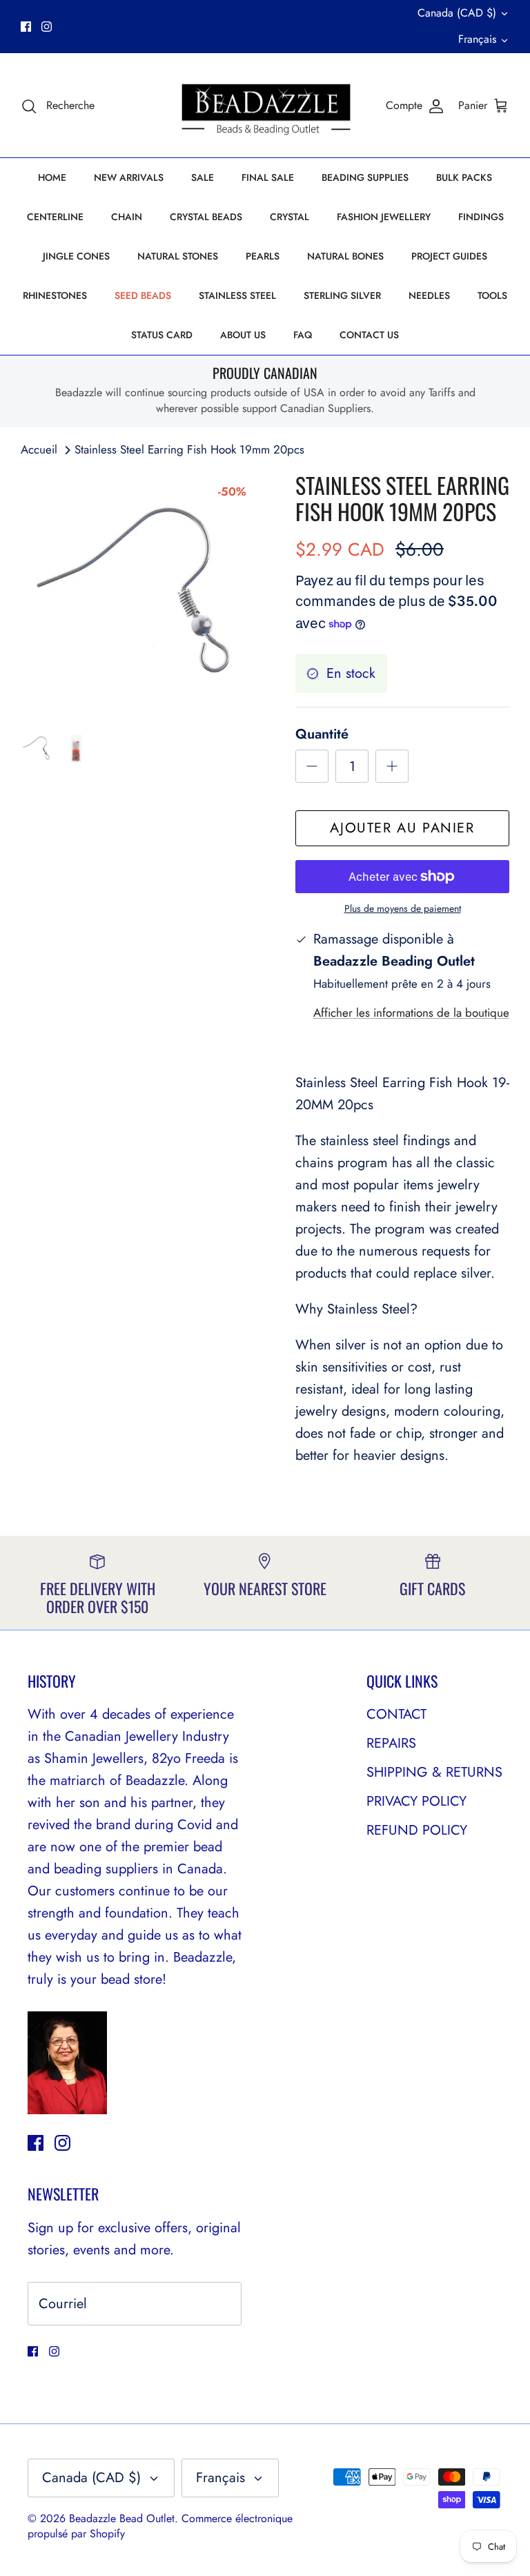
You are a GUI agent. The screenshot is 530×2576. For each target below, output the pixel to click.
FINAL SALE (268, 177)
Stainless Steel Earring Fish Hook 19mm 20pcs (189, 449)
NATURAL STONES (178, 256)
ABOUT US (243, 335)
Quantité (322, 734)
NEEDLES (429, 295)
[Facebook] (26, 27)
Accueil (39, 449)
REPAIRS (391, 1743)
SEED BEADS (143, 295)
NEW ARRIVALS (129, 177)
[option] (143, 594)
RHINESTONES (55, 295)
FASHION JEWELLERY (384, 217)
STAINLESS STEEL (237, 295)
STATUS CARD (162, 335)
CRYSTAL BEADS (206, 217)
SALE (203, 177)
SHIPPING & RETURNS (434, 1772)
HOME (52, 177)
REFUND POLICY (417, 1830)
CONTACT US (369, 335)
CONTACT (396, 1714)
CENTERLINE (55, 217)
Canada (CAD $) (457, 13)
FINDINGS (481, 217)
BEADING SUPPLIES (365, 177)
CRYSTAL (289, 217)
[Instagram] (47, 27)
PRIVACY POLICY (416, 1801)
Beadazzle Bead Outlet (122, 2518)
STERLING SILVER (342, 295)
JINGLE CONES (76, 256)
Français (477, 39)
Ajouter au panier (402, 828)
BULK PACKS (464, 177)
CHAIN (127, 217)
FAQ (303, 335)
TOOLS (492, 295)
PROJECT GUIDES (449, 256)
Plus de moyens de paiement (403, 909)
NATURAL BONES (345, 256)
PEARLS (263, 256)
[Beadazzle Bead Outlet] (265, 106)
